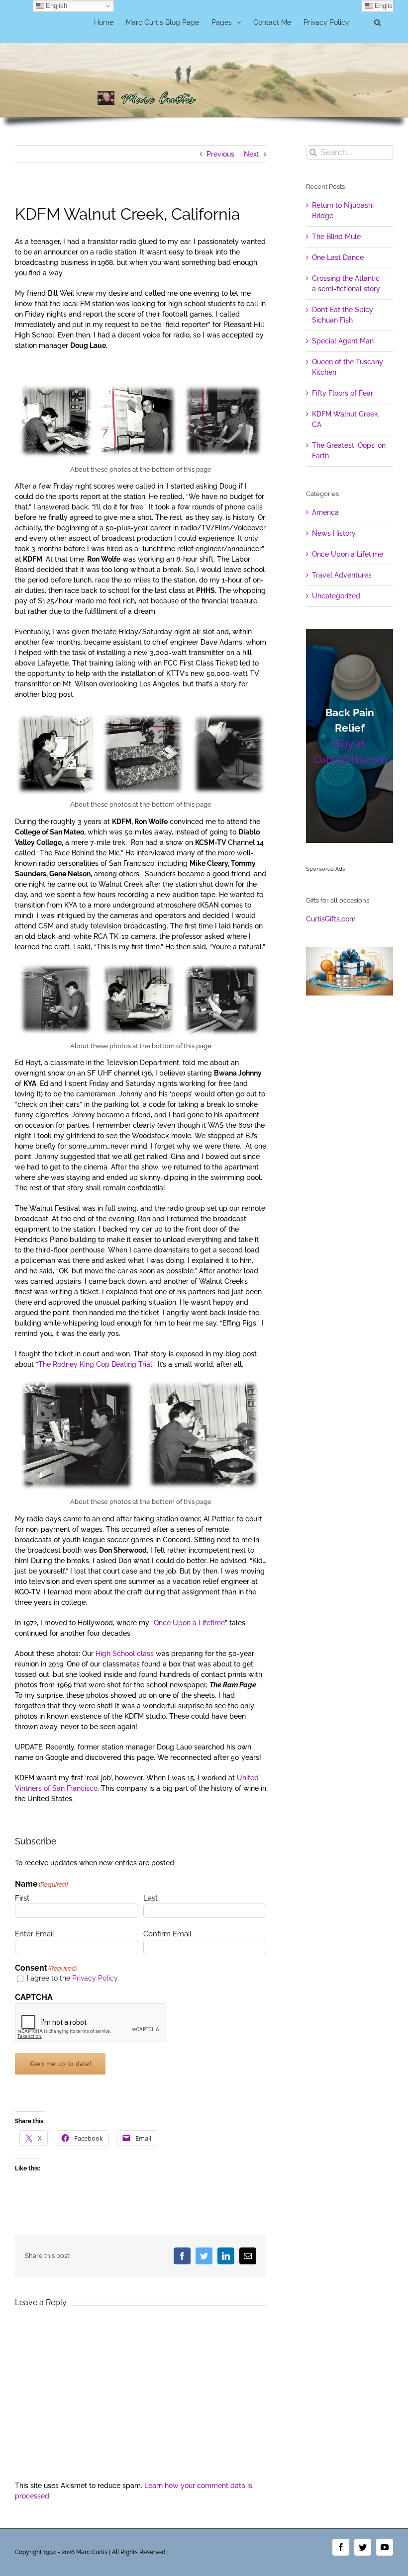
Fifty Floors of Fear (343, 393)
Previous (220, 154)
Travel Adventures (342, 575)
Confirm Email (167, 1934)
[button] (377, 21)
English (55, 6)
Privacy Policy (95, 1978)
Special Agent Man (343, 341)
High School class (126, 1654)
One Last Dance (338, 257)
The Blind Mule (336, 237)
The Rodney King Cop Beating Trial (95, 1364)
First (22, 1898)
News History (334, 533)
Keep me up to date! (60, 2064)
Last (151, 1898)
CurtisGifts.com (331, 919)
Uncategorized (336, 596)
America (325, 512)
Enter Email (35, 1934)
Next (252, 154)
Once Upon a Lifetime (189, 1623)
